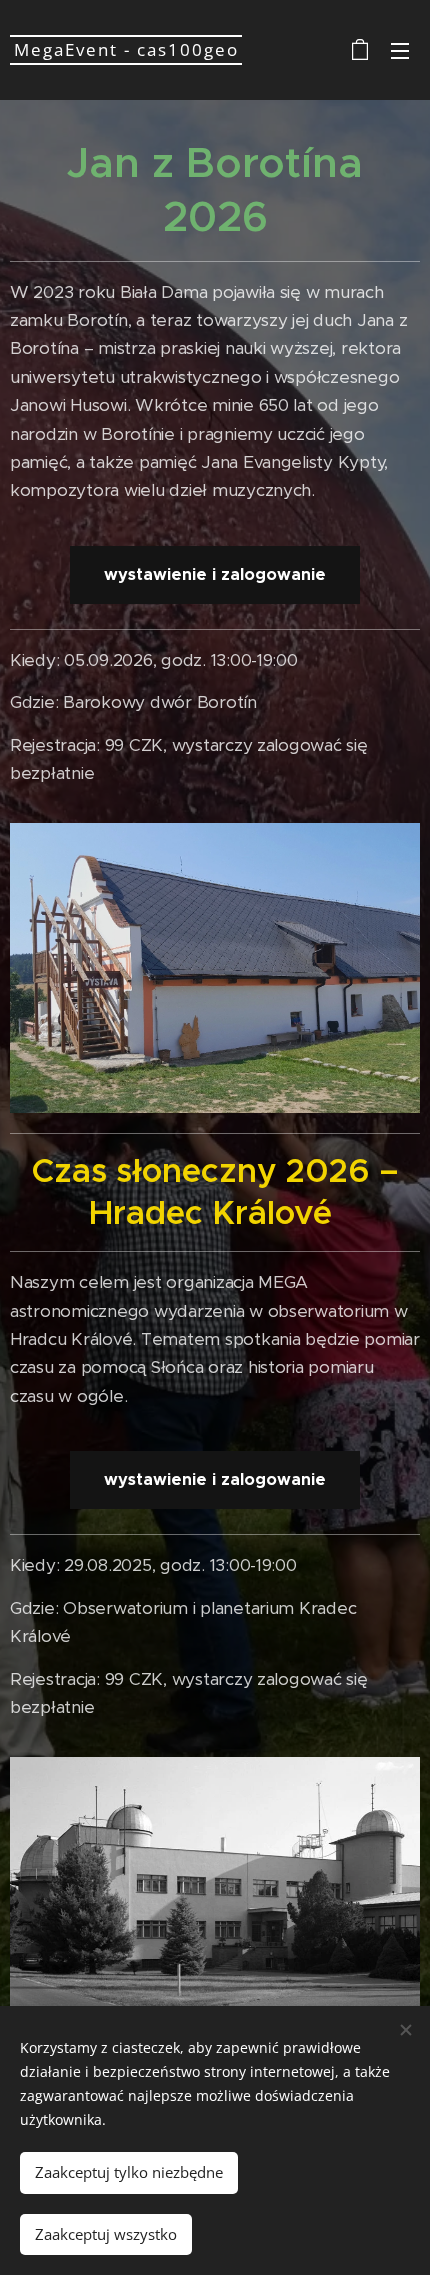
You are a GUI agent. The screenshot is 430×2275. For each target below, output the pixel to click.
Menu (400, 50)
